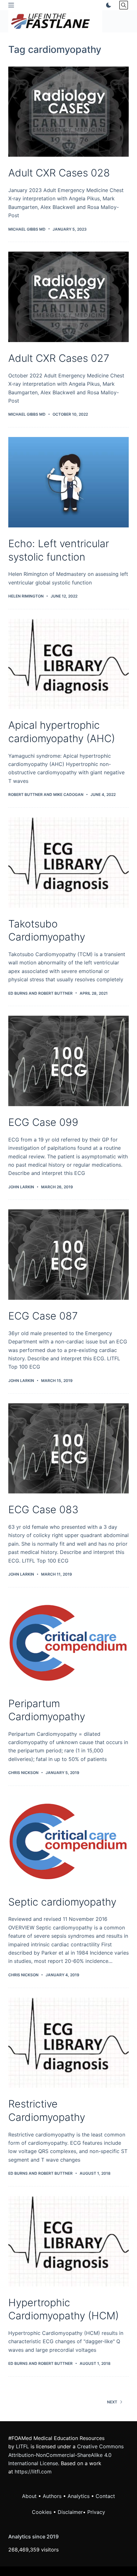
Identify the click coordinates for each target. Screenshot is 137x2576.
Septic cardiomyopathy (62, 1902)
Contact (105, 2496)
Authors (52, 2496)
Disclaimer (70, 2512)
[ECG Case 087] (68, 1255)
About (29, 2496)
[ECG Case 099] (68, 1061)
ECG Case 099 (43, 1122)
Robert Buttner (25, 794)
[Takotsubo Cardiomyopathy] (68, 862)
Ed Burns (18, 993)
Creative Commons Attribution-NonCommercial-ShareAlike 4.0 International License (66, 2455)
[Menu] (11, 5)
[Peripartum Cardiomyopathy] (68, 1642)
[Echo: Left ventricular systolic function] (68, 482)
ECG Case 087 (43, 1316)
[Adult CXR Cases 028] (68, 112)
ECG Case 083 (43, 1510)
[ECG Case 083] (68, 1449)
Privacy (96, 2512)
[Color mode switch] (107, 5)
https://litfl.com (33, 2472)
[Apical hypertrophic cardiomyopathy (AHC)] (68, 664)
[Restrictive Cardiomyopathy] (68, 2043)
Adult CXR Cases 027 (59, 358)
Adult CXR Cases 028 (59, 173)
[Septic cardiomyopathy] (68, 1841)
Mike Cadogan (68, 794)
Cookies (43, 2512)
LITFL (22, 2446)
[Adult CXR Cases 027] (68, 297)
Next (112, 2402)
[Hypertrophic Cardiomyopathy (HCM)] (68, 2241)
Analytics (79, 2496)
